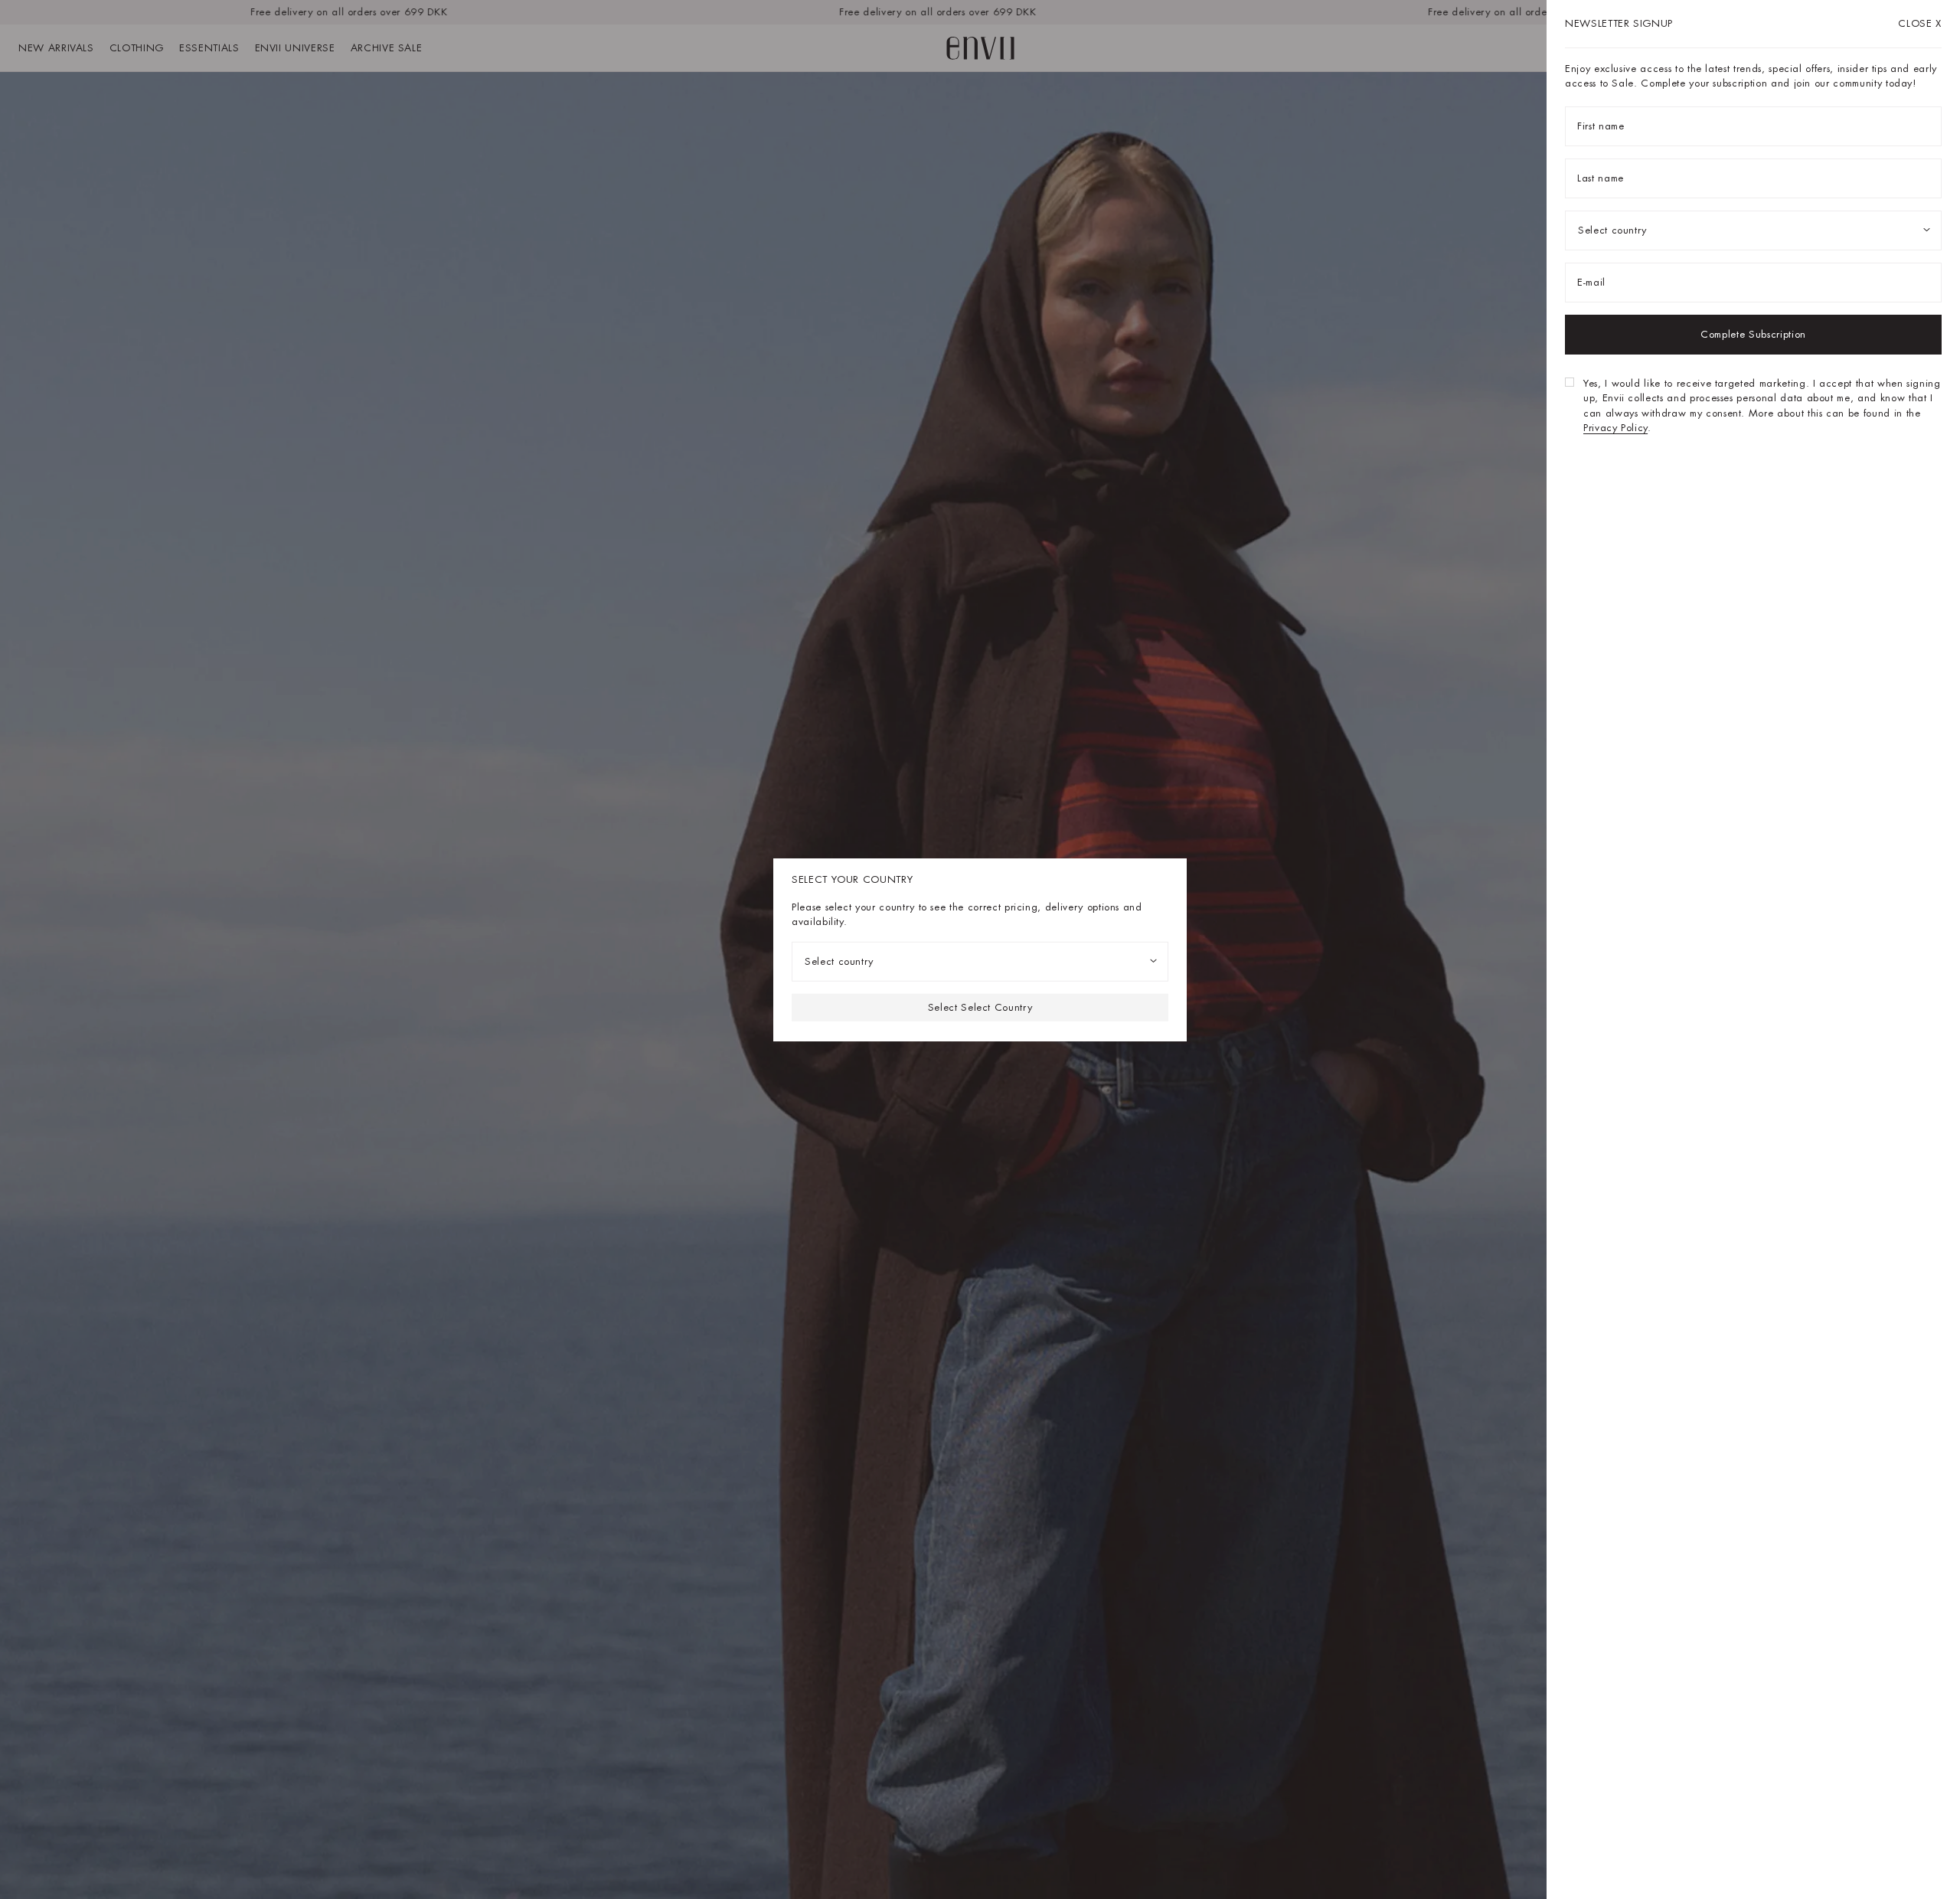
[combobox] (980, 961)
